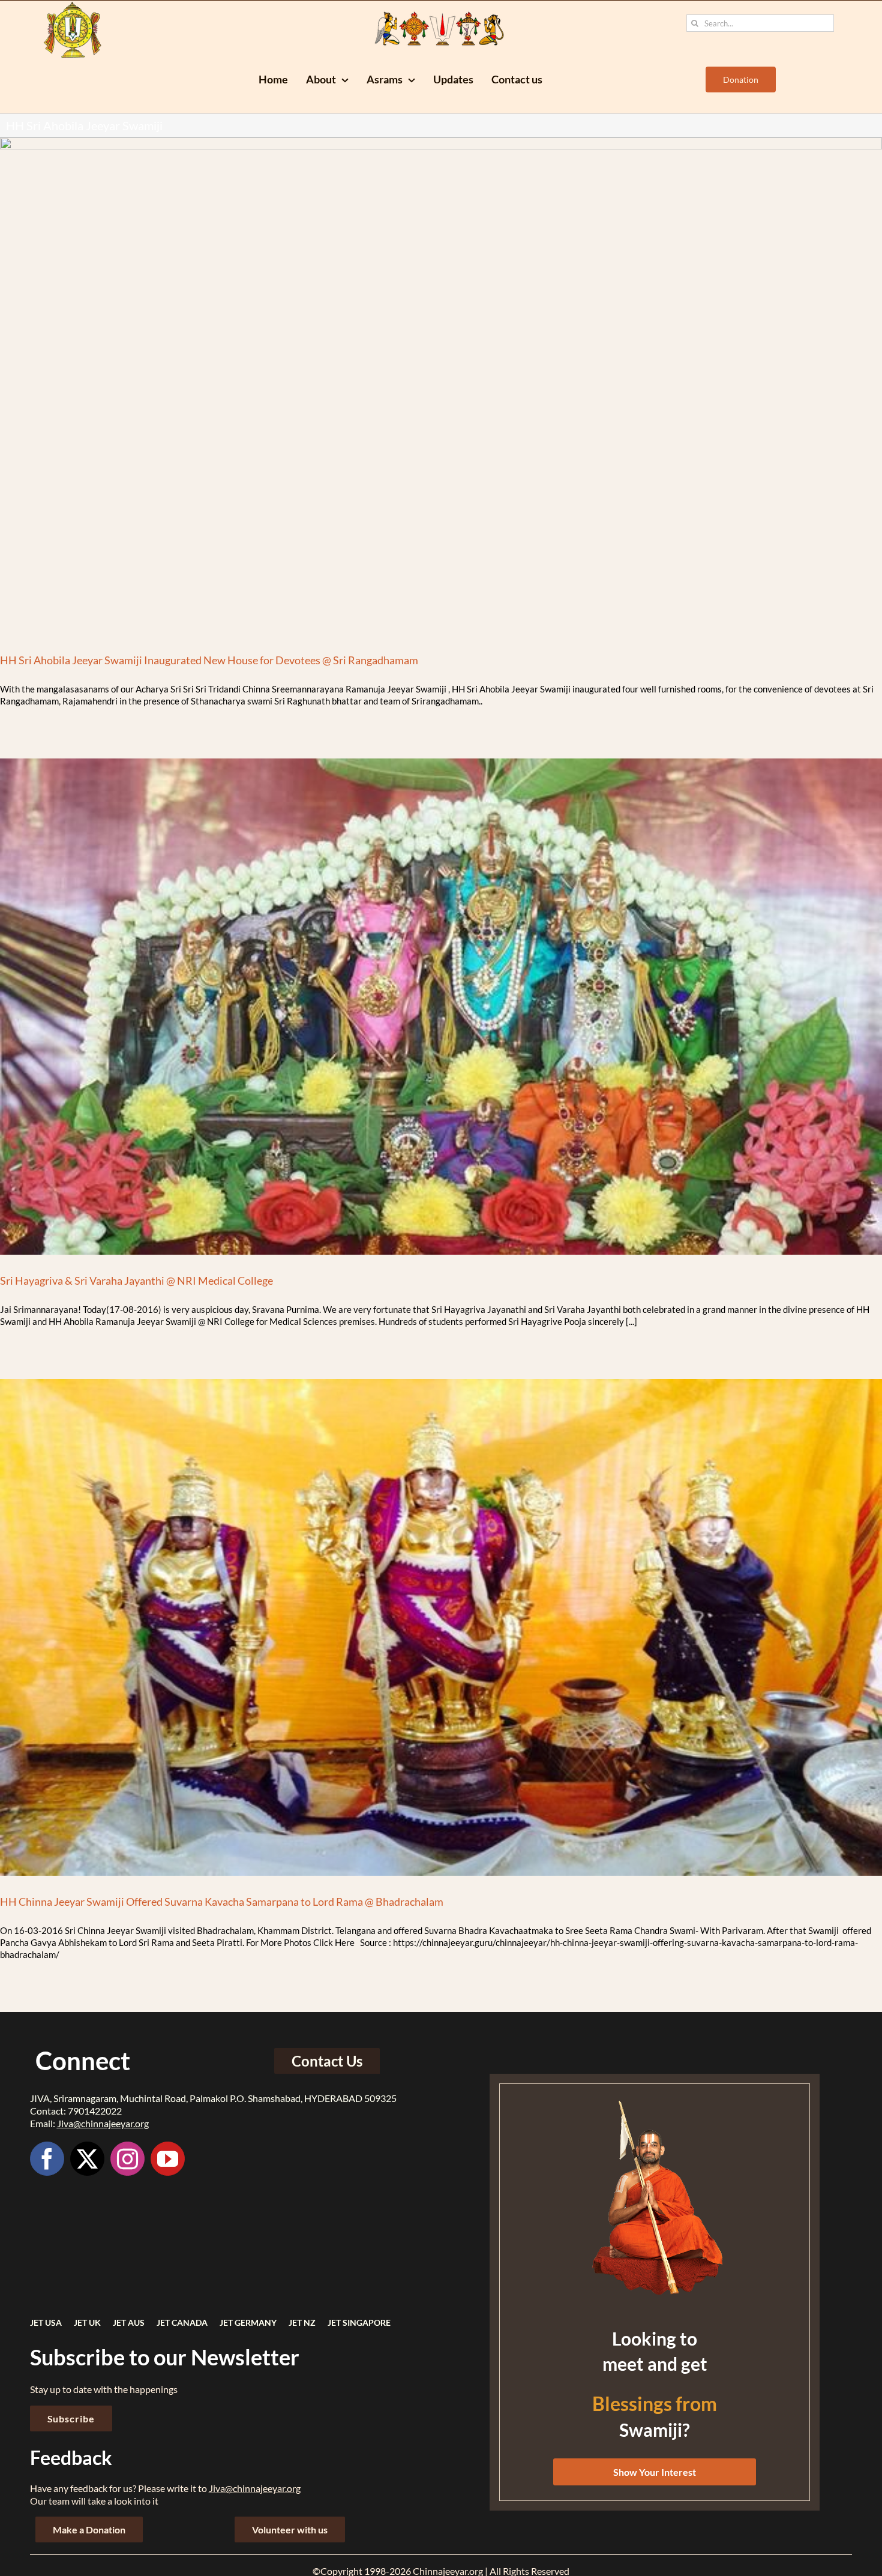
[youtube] (168, 2159)
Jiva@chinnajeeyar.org (103, 2123)
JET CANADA (182, 2322)
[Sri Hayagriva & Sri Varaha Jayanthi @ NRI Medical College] (441, 1007)
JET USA (46, 2322)
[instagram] (127, 2159)
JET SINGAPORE (359, 2322)
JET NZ (302, 2322)
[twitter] (87, 2159)
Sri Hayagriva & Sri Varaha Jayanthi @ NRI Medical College (136, 1280)
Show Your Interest (655, 2472)
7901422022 (95, 2111)
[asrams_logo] (73, 5)
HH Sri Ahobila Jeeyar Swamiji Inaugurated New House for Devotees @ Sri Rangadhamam (209, 660)
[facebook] (47, 2159)
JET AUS (129, 2322)
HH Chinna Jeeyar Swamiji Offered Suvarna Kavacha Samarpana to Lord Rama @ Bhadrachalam (222, 1902)
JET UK (87, 2322)
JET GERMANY (248, 2322)
